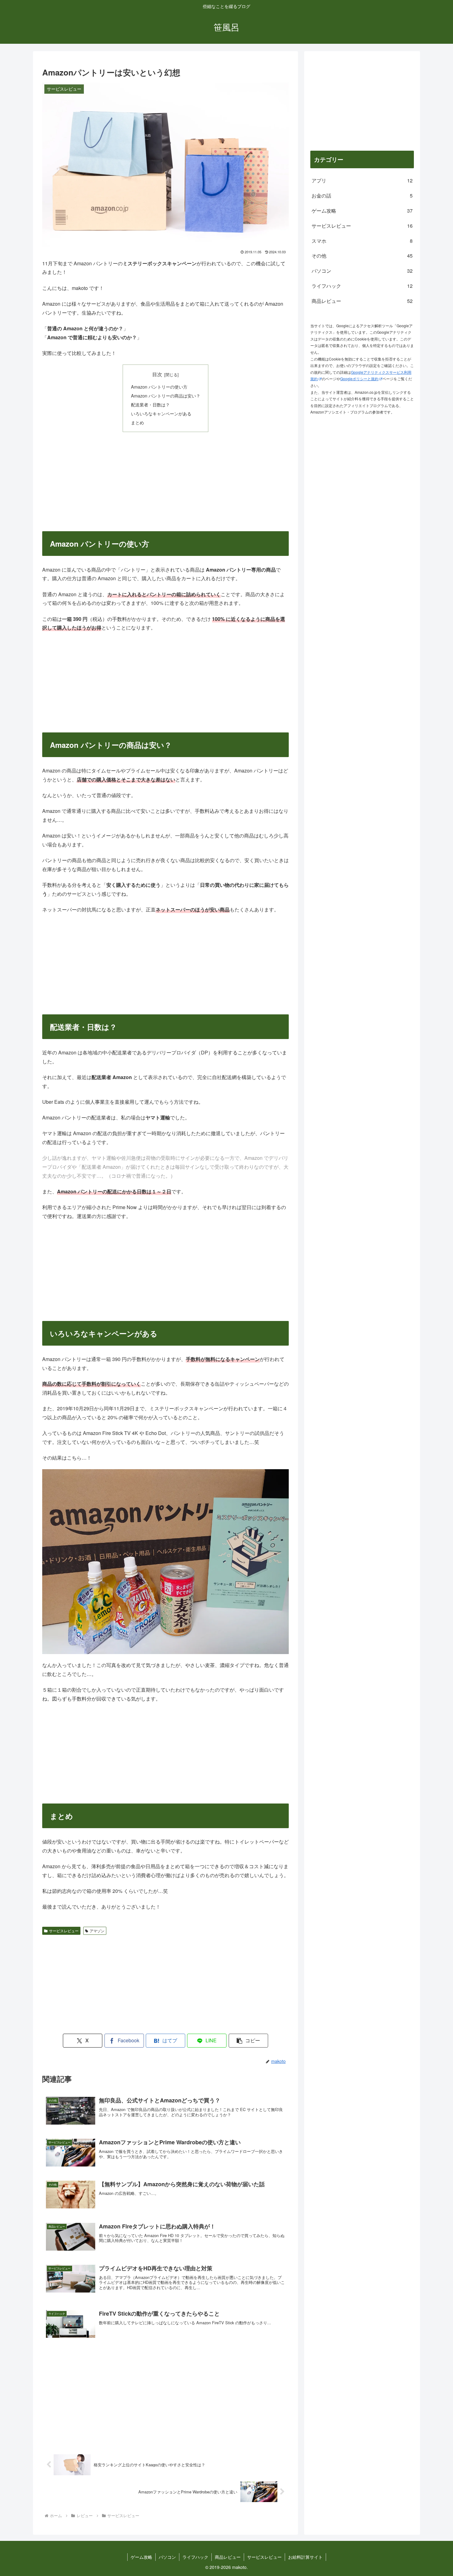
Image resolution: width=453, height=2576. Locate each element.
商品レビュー (228, 2557)
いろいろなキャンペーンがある (161, 413)
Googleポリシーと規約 (359, 379)
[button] (248, 2041)
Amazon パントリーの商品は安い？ (166, 395)
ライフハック (195, 2557)
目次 (157, 374)
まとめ (137, 422)
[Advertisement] (165, 481)
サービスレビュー (64, 1931)
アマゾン (97, 1931)
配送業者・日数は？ (150, 404)
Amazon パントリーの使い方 (159, 387)
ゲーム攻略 (141, 2557)
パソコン (167, 2557)
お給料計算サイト (305, 2557)
